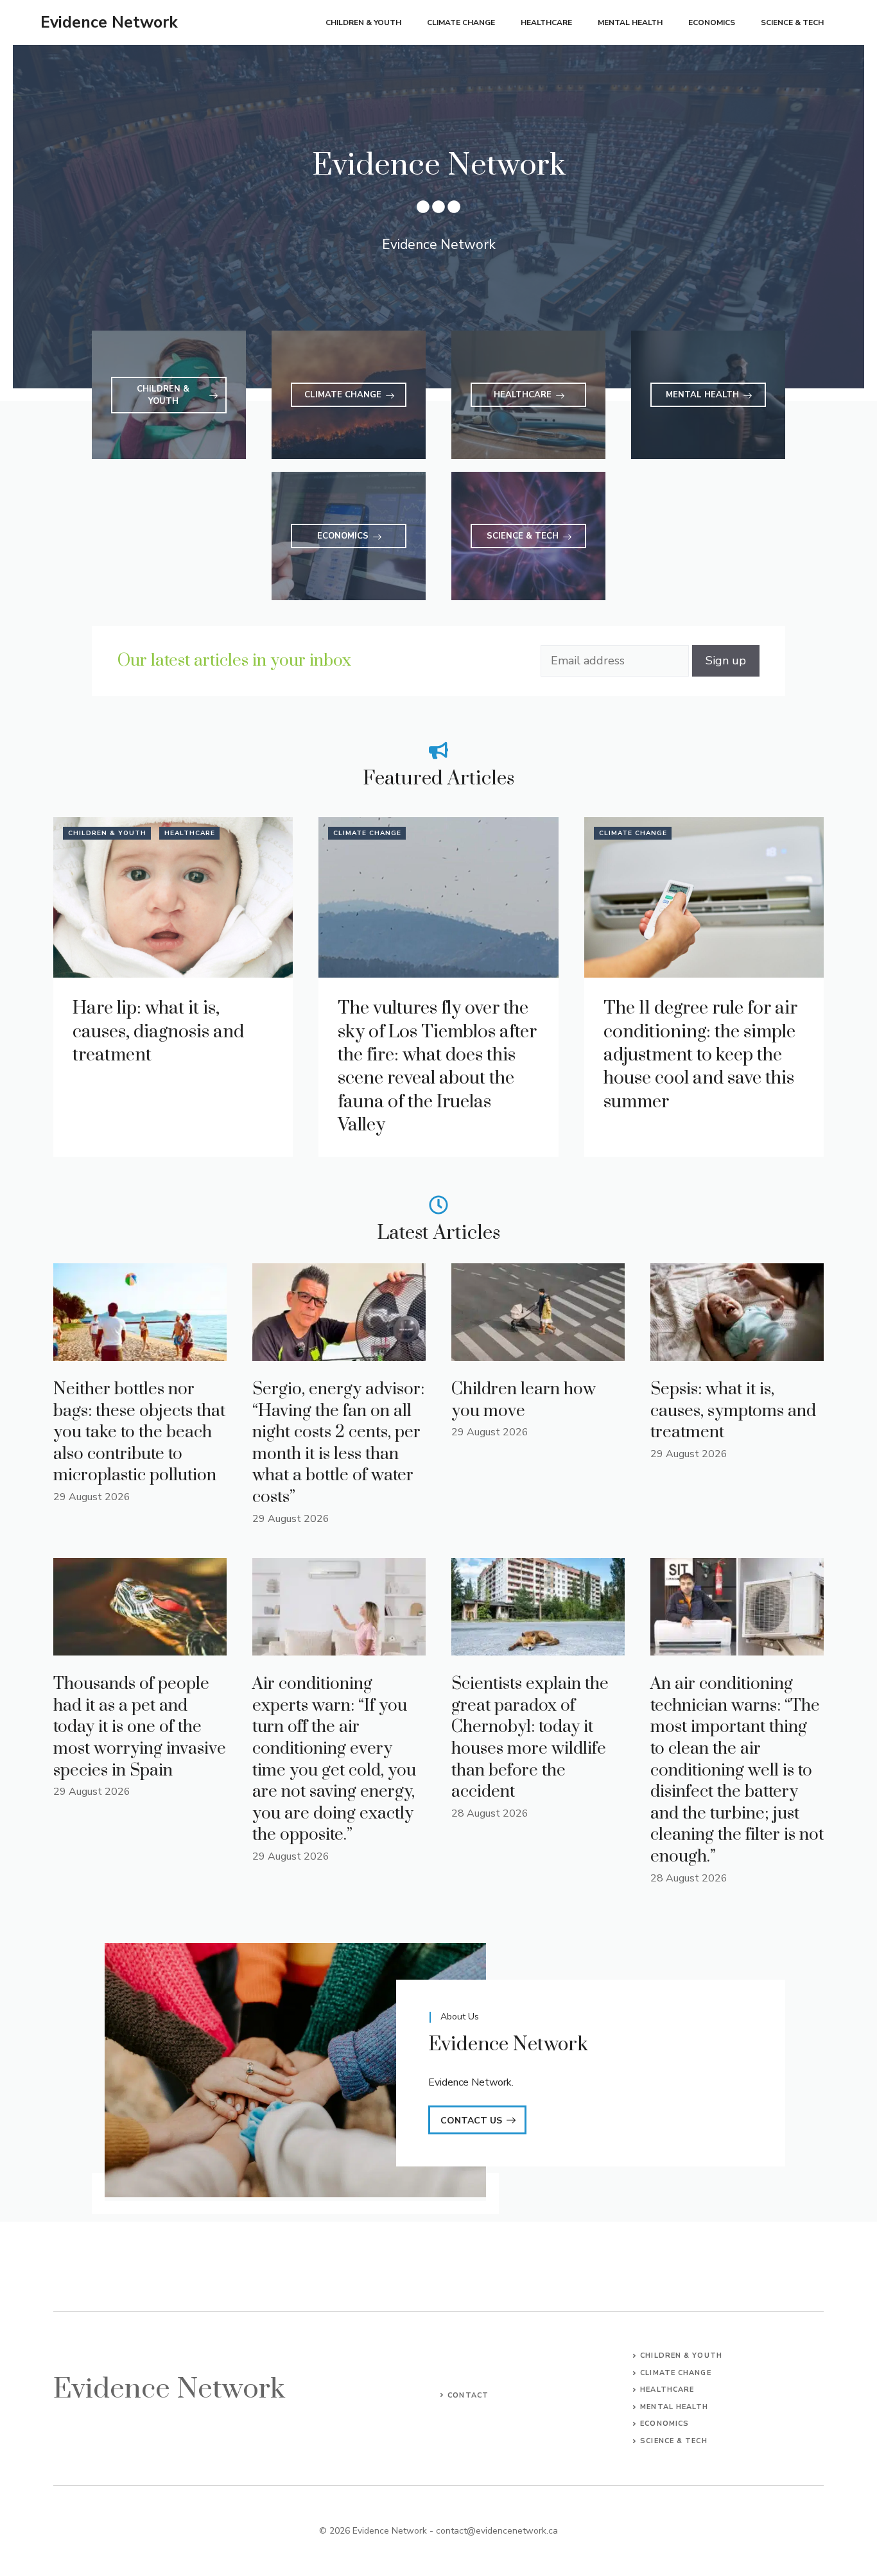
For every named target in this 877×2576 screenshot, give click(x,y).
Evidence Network (109, 22)
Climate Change (461, 22)
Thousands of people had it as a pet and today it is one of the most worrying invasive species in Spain (140, 1727)
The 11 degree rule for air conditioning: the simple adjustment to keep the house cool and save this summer (700, 1055)
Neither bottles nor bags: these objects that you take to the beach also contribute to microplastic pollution (139, 1432)
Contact (468, 2395)
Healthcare (546, 22)
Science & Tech (792, 22)
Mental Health (630, 22)
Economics (712, 22)
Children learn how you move (524, 1400)
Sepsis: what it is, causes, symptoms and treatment (733, 1411)
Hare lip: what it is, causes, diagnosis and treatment (158, 1032)
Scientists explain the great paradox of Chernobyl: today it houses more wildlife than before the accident (530, 1738)
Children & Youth (363, 22)
